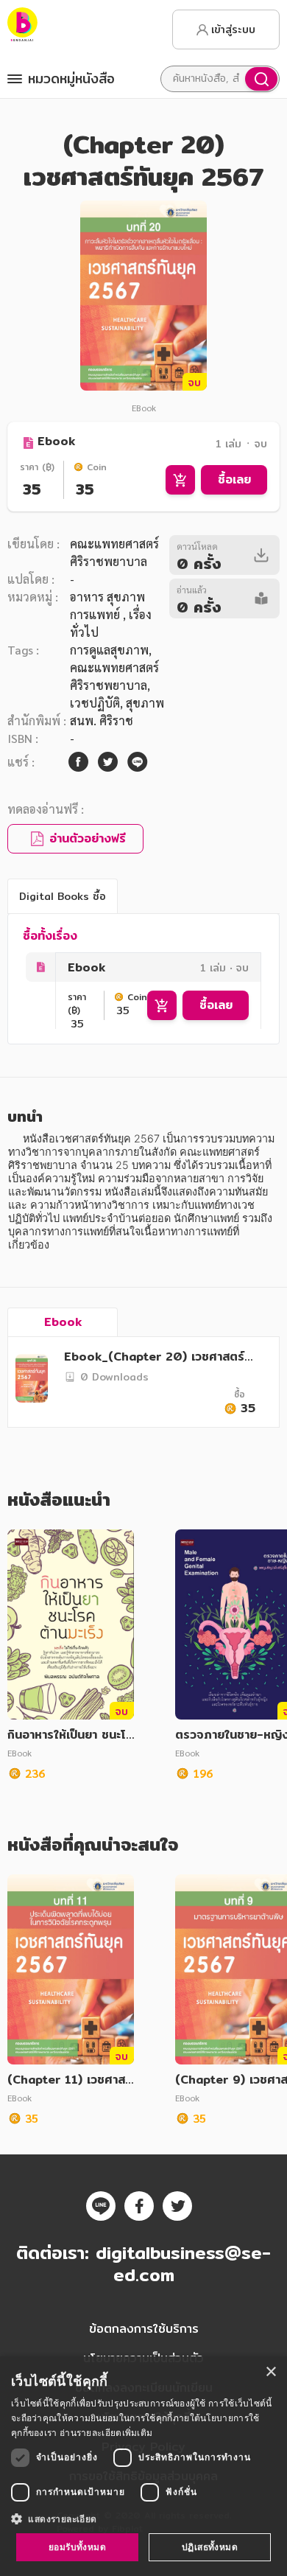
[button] (143, 2519)
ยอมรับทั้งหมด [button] (77, 2547)
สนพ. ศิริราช (102, 720)
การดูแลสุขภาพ (109, 650)
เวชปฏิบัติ (95, 703)
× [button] (270, 2372)
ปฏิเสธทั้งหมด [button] (210, 2547)
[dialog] (143, 2466)
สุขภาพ (145, 703)
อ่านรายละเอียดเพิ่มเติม (106, 2433)
